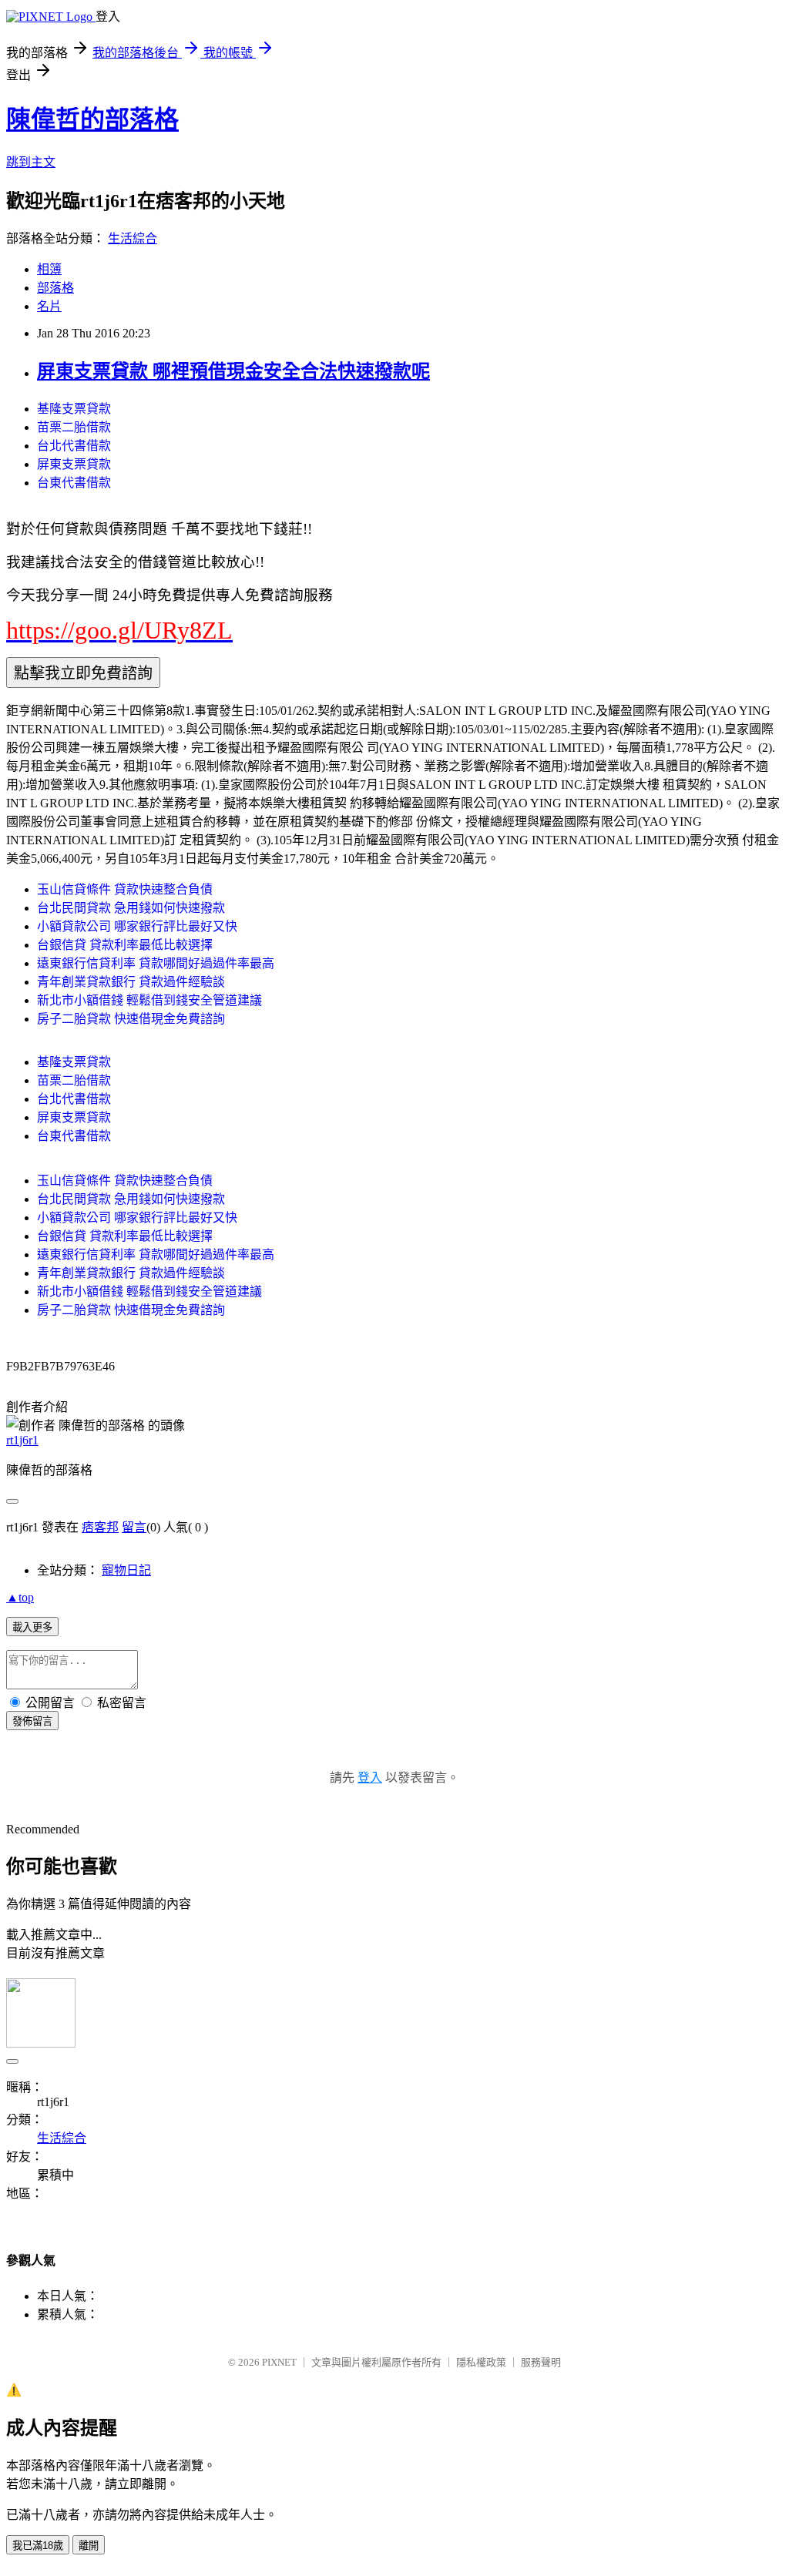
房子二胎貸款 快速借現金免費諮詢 (131, 1019)
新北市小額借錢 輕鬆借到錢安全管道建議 (149, 1000)
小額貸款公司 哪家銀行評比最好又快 (137, 926)
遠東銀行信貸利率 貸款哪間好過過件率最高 (156, 963)
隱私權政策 (481, 2362)
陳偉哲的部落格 (92, 119)
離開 (89, 2546)
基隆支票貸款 (74, 409)
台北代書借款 (74, 446)
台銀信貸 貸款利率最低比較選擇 (125, 945)
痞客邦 (100, 1527)
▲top (20, 1597)
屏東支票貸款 (74, 464)
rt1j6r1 (22, 1440)
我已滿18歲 (38, 2546)
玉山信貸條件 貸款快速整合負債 (125, 889)
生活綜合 (133, 238)
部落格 (55, 288)
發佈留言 (32, 1721)
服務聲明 (541, 2362)
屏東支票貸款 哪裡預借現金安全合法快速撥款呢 (233, 371)
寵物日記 (126, 1570)
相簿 (49, 269)
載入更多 (32, 1627)
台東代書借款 (74, 483)
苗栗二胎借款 (74, 427)
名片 (49, 306)
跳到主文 (31, 162)
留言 (134, 1527)
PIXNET (279, 2362)
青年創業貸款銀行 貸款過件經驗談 (131, 982)
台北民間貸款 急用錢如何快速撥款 (131, 908)
